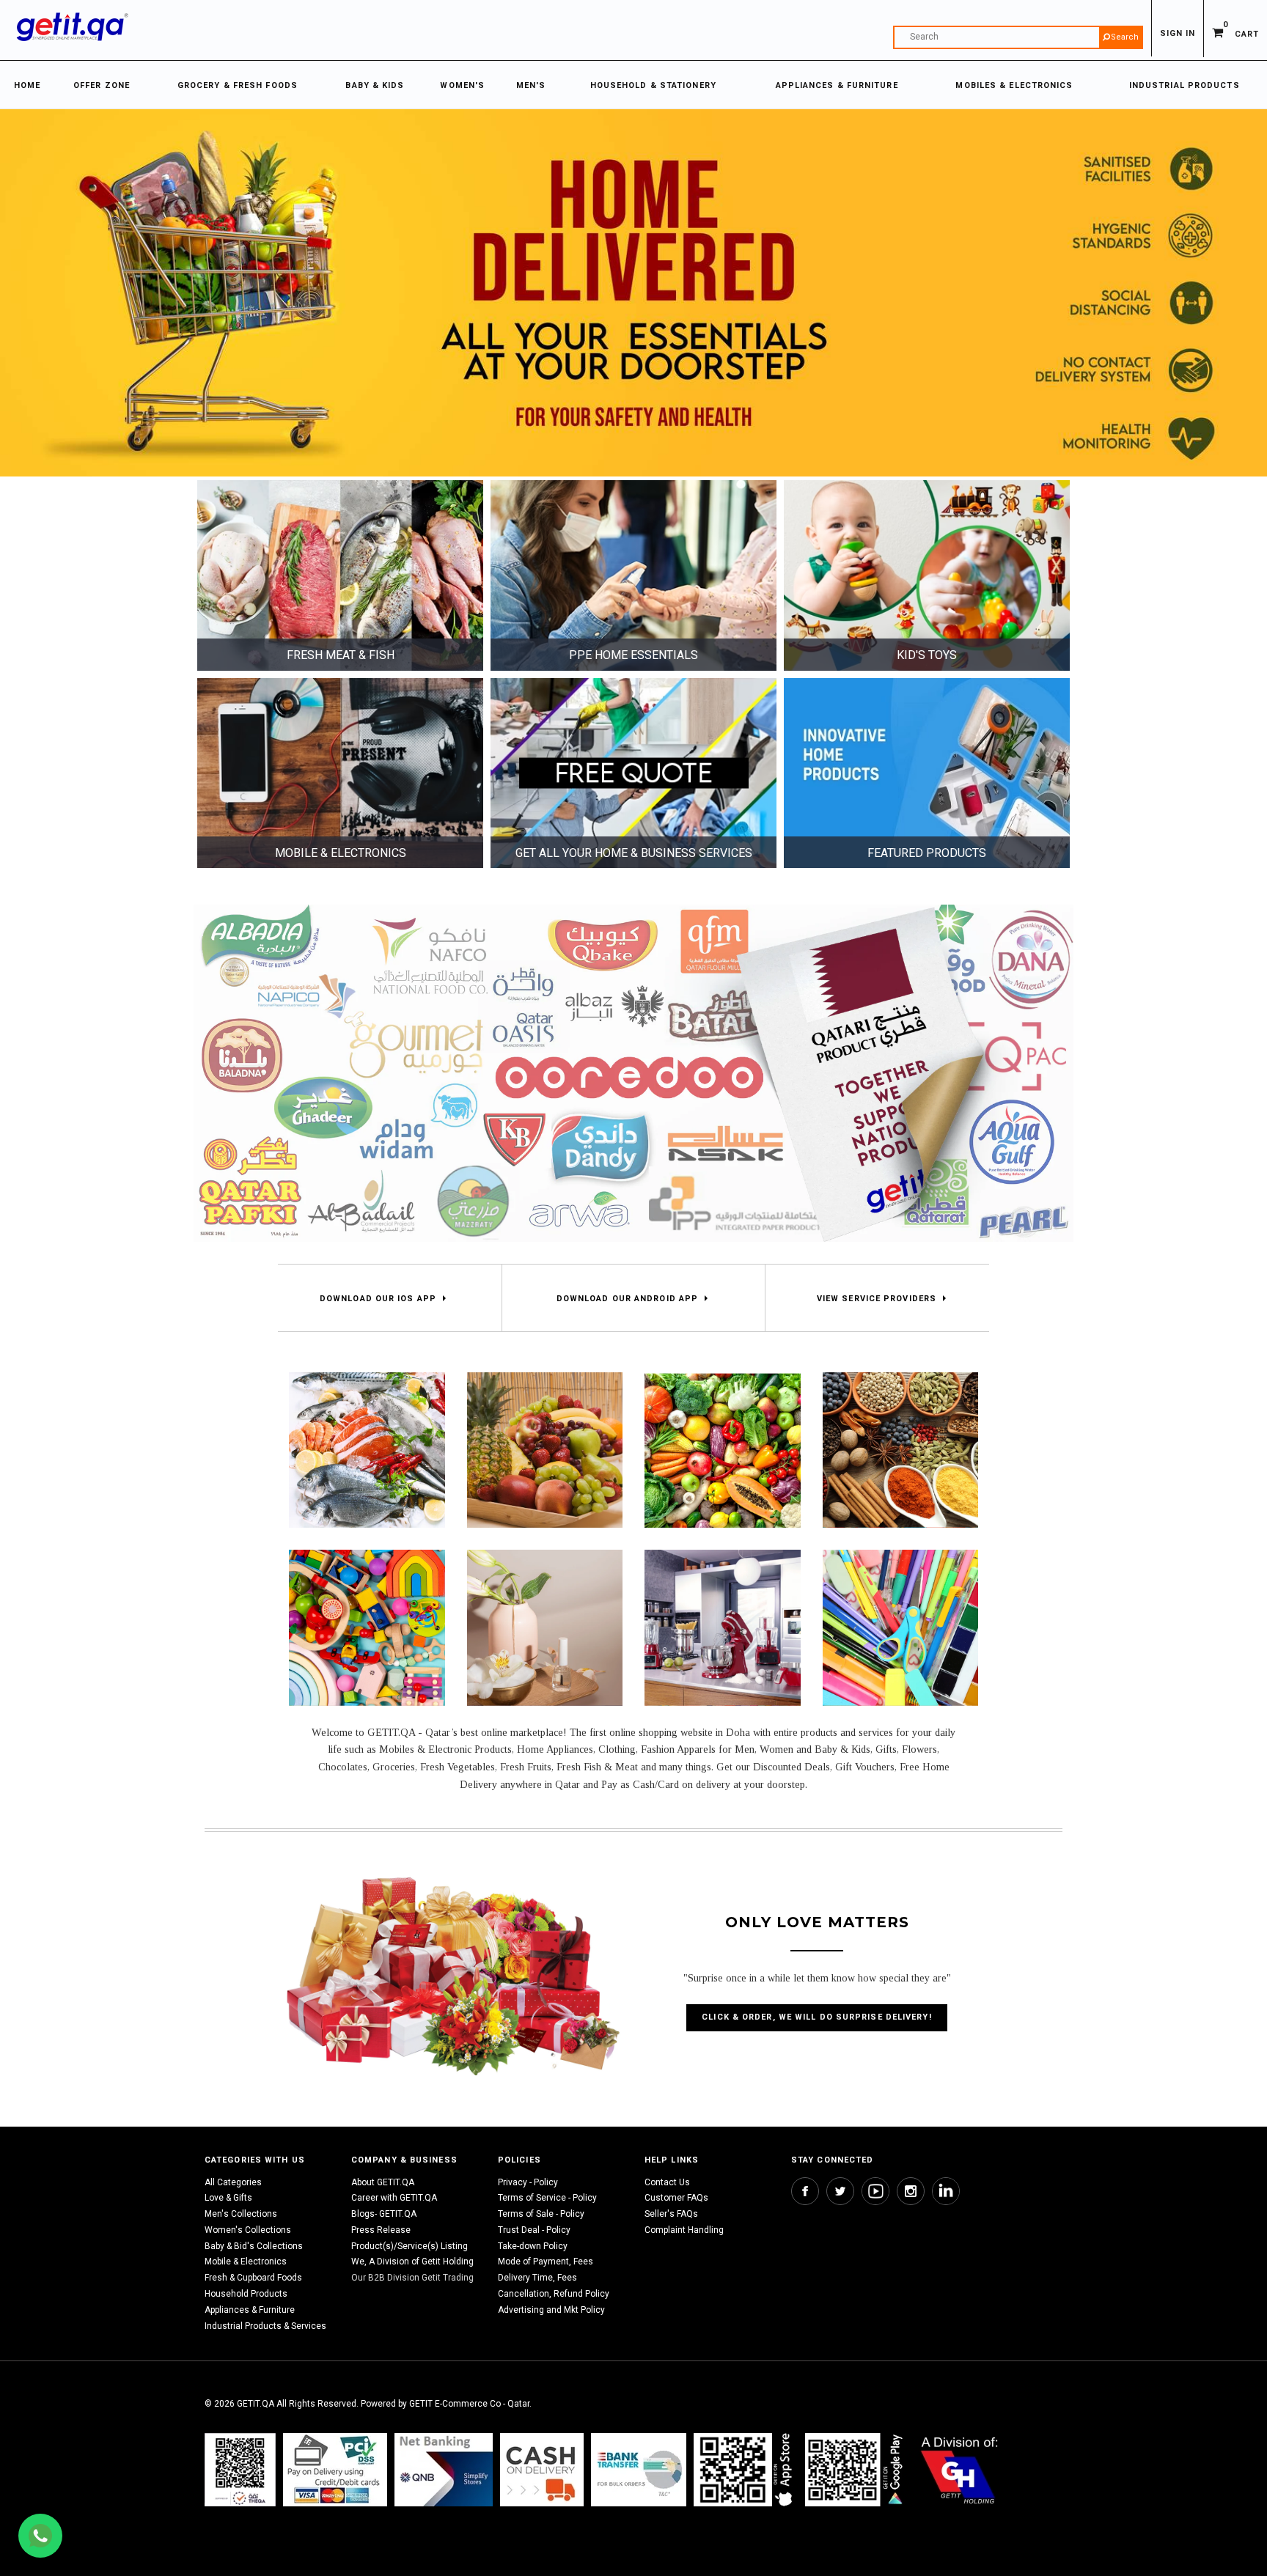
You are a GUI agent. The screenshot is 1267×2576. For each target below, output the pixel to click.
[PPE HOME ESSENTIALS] (633, 575)
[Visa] (335, 2469)
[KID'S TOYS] (927, 575)
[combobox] (1018, 37)
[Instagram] (911, 2191)
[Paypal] (240, 2469)
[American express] (542, 2469)
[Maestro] (746, 2469)
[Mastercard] (444, 2469)
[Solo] (855, 2469)
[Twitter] (840, 2191)
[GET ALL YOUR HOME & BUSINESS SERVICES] (633, 773)
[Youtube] (875, 2191)
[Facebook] (805, 2191)
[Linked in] (946, 2191)
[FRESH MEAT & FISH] (340, 575)
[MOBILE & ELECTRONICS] (340, 773)
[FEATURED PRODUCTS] (927, 773)
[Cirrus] (959, 2469)
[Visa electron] (639, 2469)
